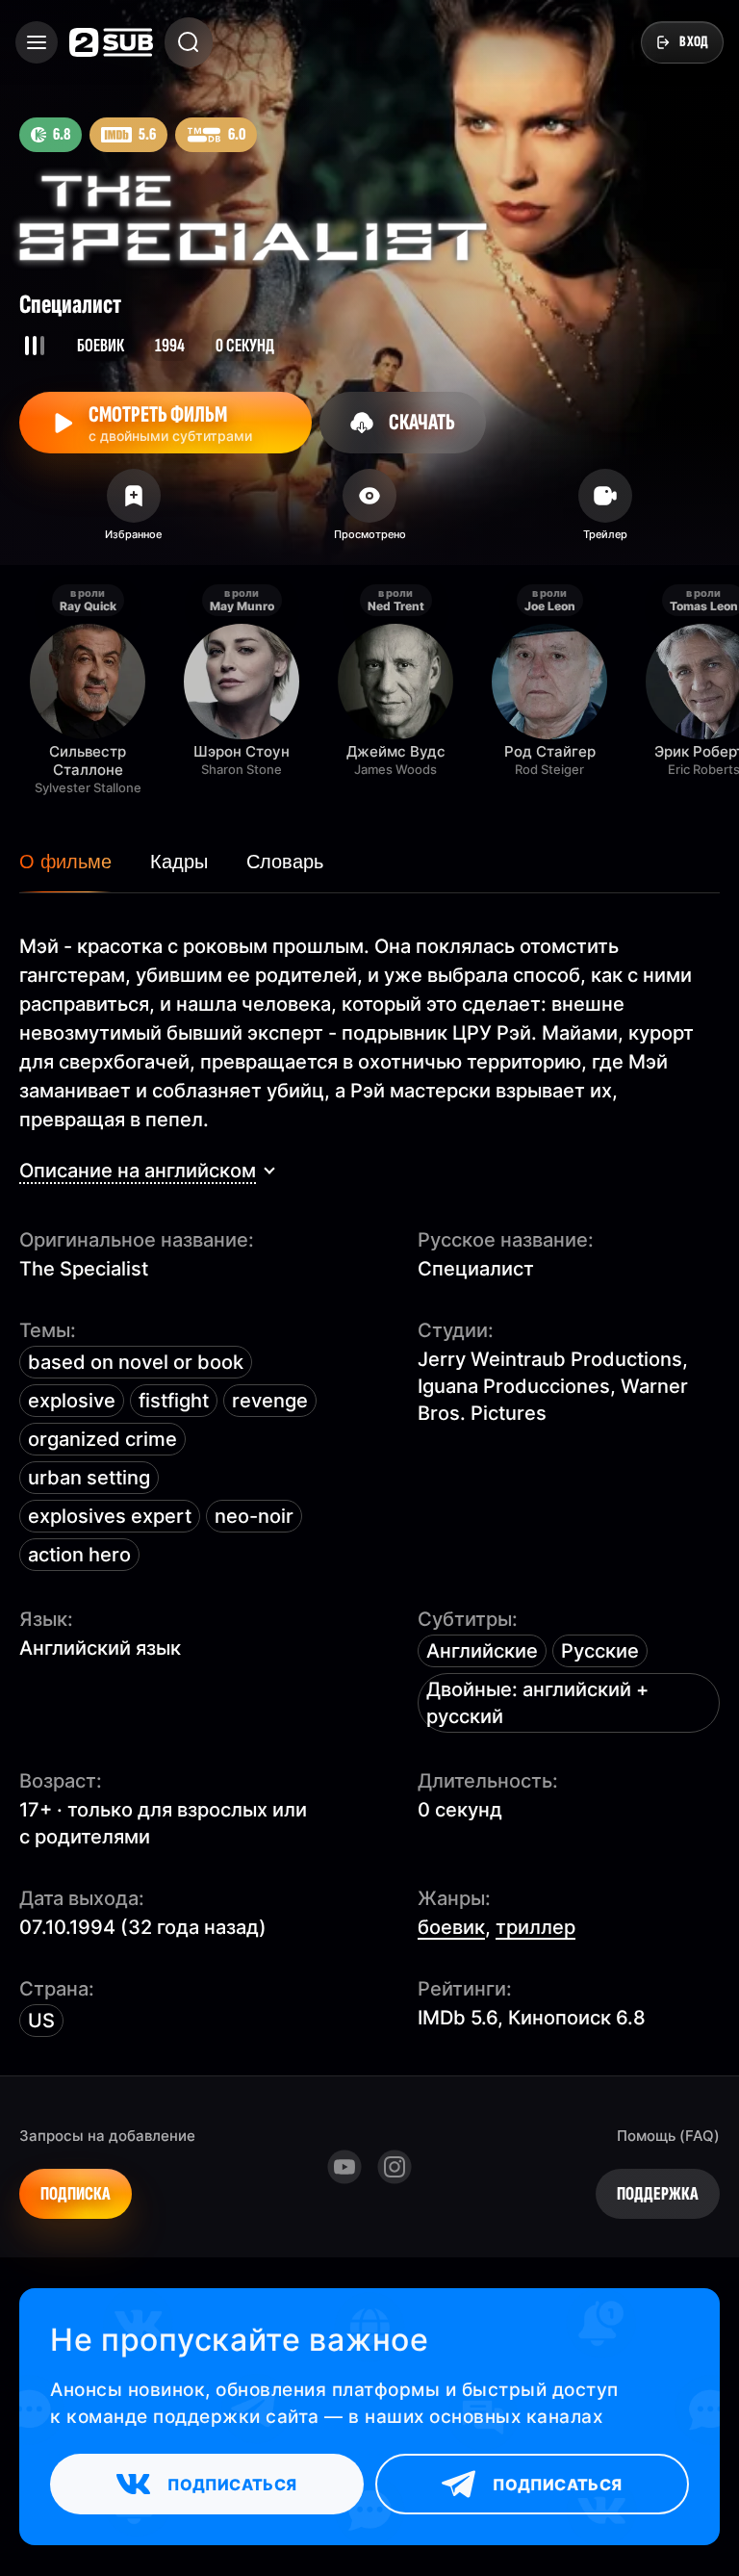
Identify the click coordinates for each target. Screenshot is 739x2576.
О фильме (65, 862)
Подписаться (232, 2485)
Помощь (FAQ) (668, 2136)
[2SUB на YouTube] (344, 2167)
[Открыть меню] (37, 42)
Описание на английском (138, 1171)
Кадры (179, 862)
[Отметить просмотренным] (369, 511)
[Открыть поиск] (189, 42)
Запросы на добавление (107, 2136)
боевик (451, 1927)
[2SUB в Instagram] (395, 2167)
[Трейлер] (606, 511)
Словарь (285, 862)
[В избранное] (133, 511)
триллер (535, 1927)
